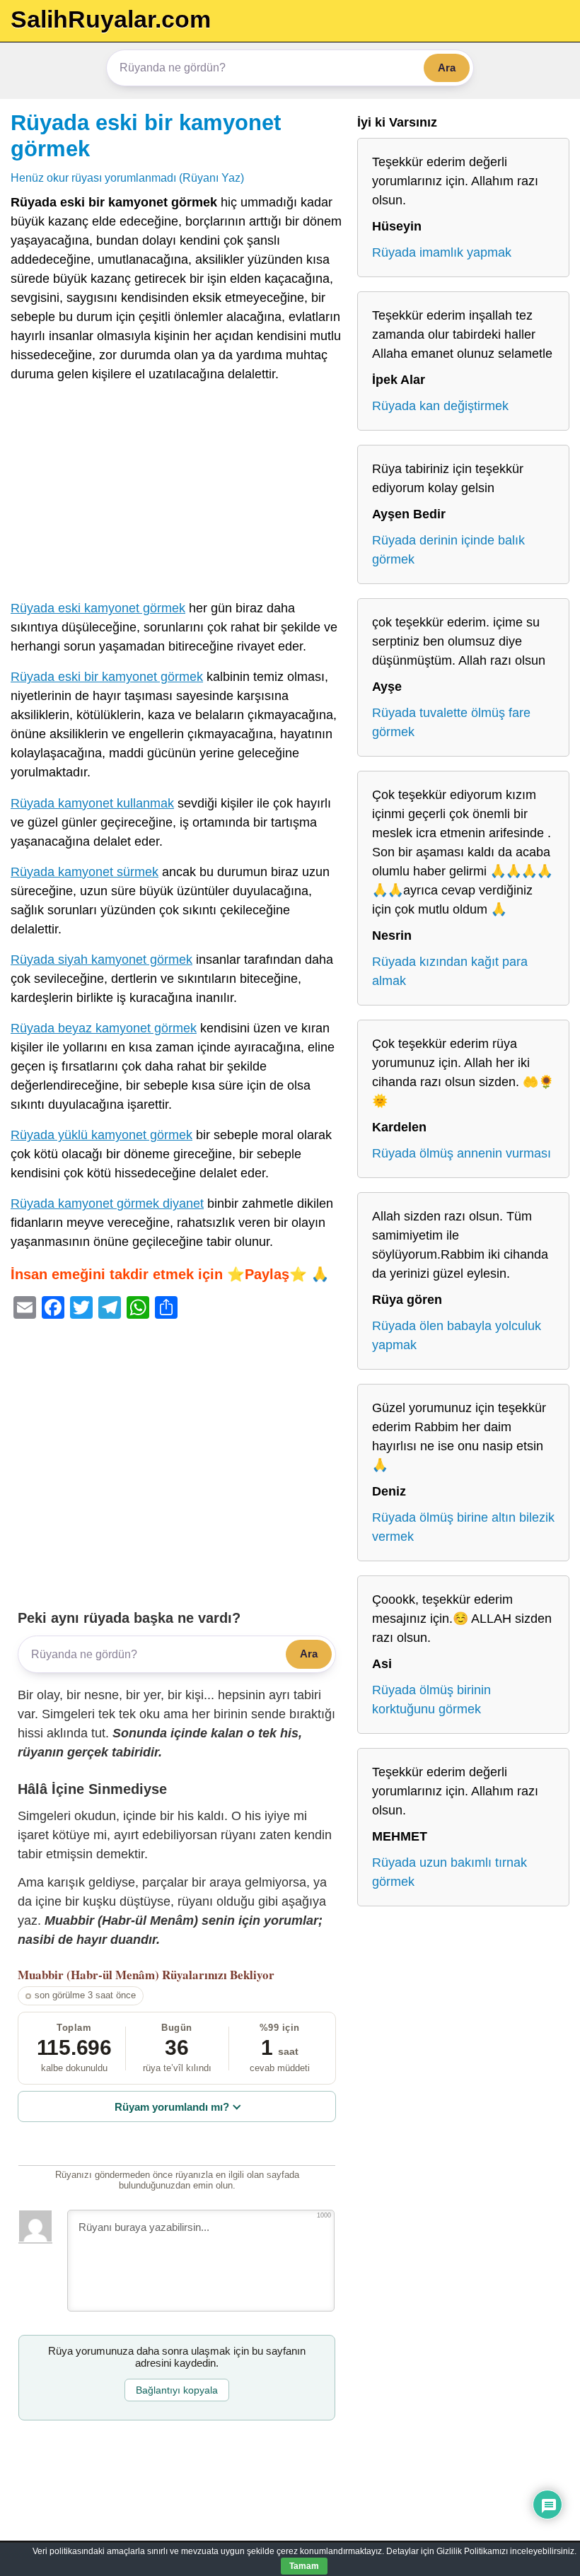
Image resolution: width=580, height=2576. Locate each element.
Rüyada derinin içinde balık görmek (448, 550)
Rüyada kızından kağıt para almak (450, 971)
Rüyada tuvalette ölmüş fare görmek (451, 722)
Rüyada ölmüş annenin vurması (462, 1153)
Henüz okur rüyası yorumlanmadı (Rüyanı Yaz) (127, 177)
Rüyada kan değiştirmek (440, 406)
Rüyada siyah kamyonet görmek (101, 960)
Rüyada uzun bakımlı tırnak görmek (449, 1872)
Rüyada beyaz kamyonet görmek (104, 1028)
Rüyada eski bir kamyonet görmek (107, 677)
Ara (447, 68)
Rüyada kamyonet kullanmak (92, 803)
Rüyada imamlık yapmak (442, 252)
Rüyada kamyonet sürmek (85, 872)
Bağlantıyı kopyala (177, 2390)
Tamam (304, 2566)
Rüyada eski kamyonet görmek (98, 608)
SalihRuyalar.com (111, 19)
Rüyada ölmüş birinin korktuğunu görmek (431, 1700)
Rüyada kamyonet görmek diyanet (107, 1204)
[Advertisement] (177, 494)
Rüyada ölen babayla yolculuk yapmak (457, 1335)
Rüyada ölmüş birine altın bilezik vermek (463, 1527)
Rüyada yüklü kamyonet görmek (101, 1135)
